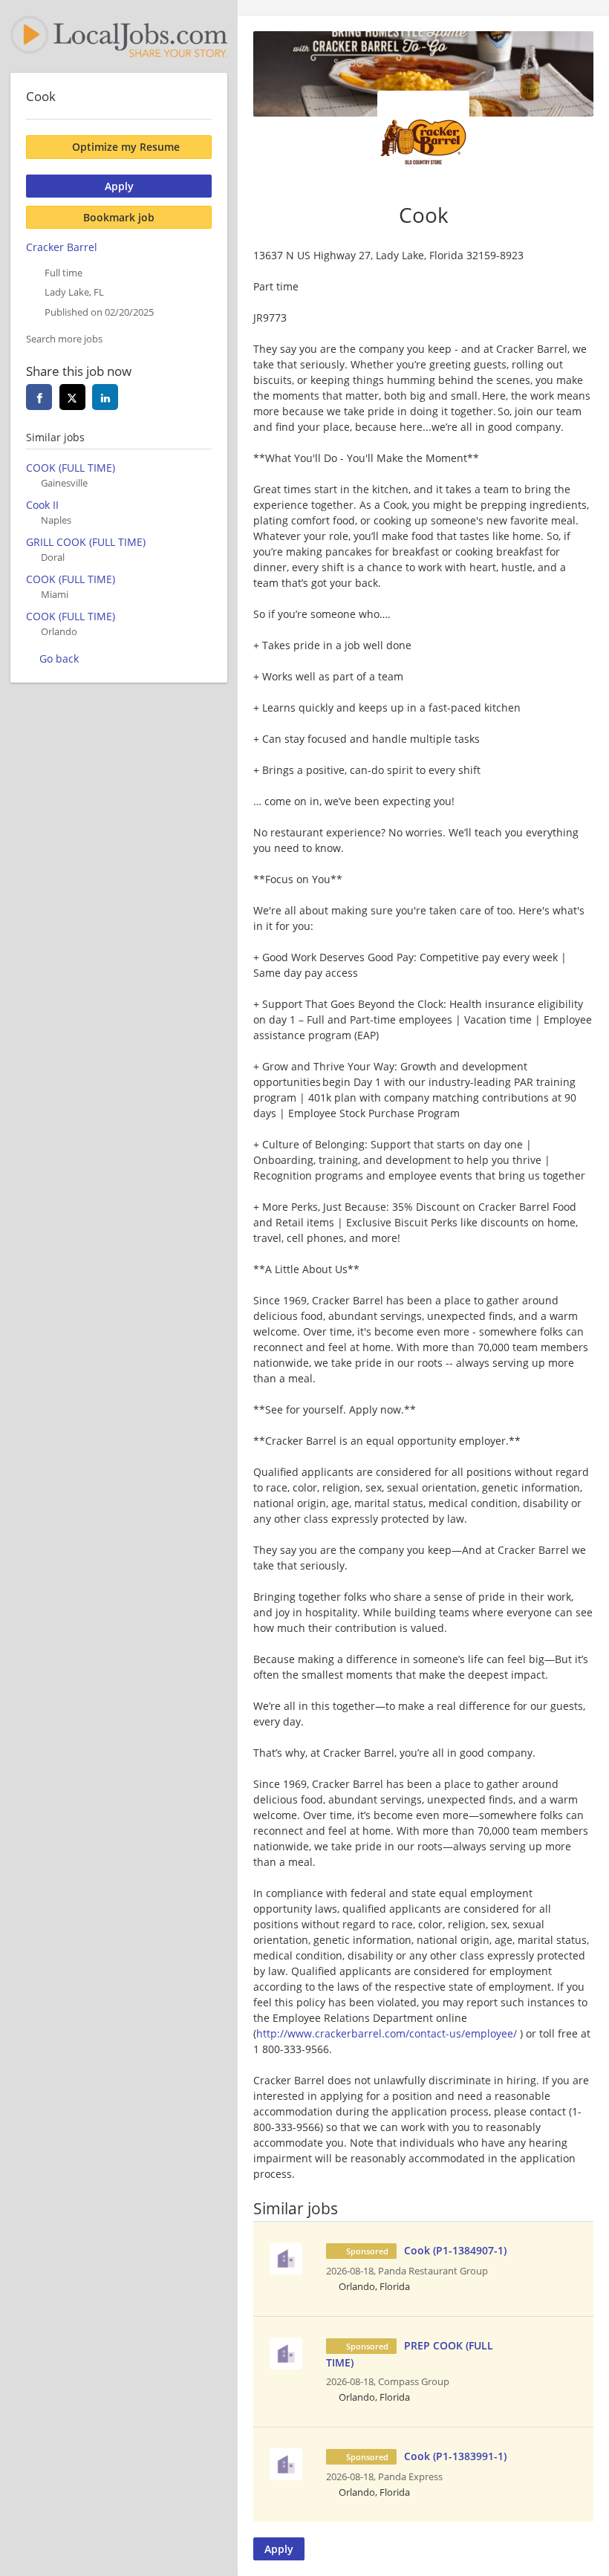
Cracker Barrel (62, 247)
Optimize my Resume (126, 147)
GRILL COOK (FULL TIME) (86, 542)
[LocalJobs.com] (119, 36)
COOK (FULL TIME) (71, 468)
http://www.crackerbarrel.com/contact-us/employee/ (387, 2033)
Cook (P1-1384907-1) (455, 2250)
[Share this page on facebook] (39, 397)
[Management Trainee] (286, 2257)
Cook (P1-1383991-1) (455, 2456)
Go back (59, 658)
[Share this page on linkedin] (105, 397)
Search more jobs (64, 339)
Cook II (42, 505)
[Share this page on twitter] (72, 397)
